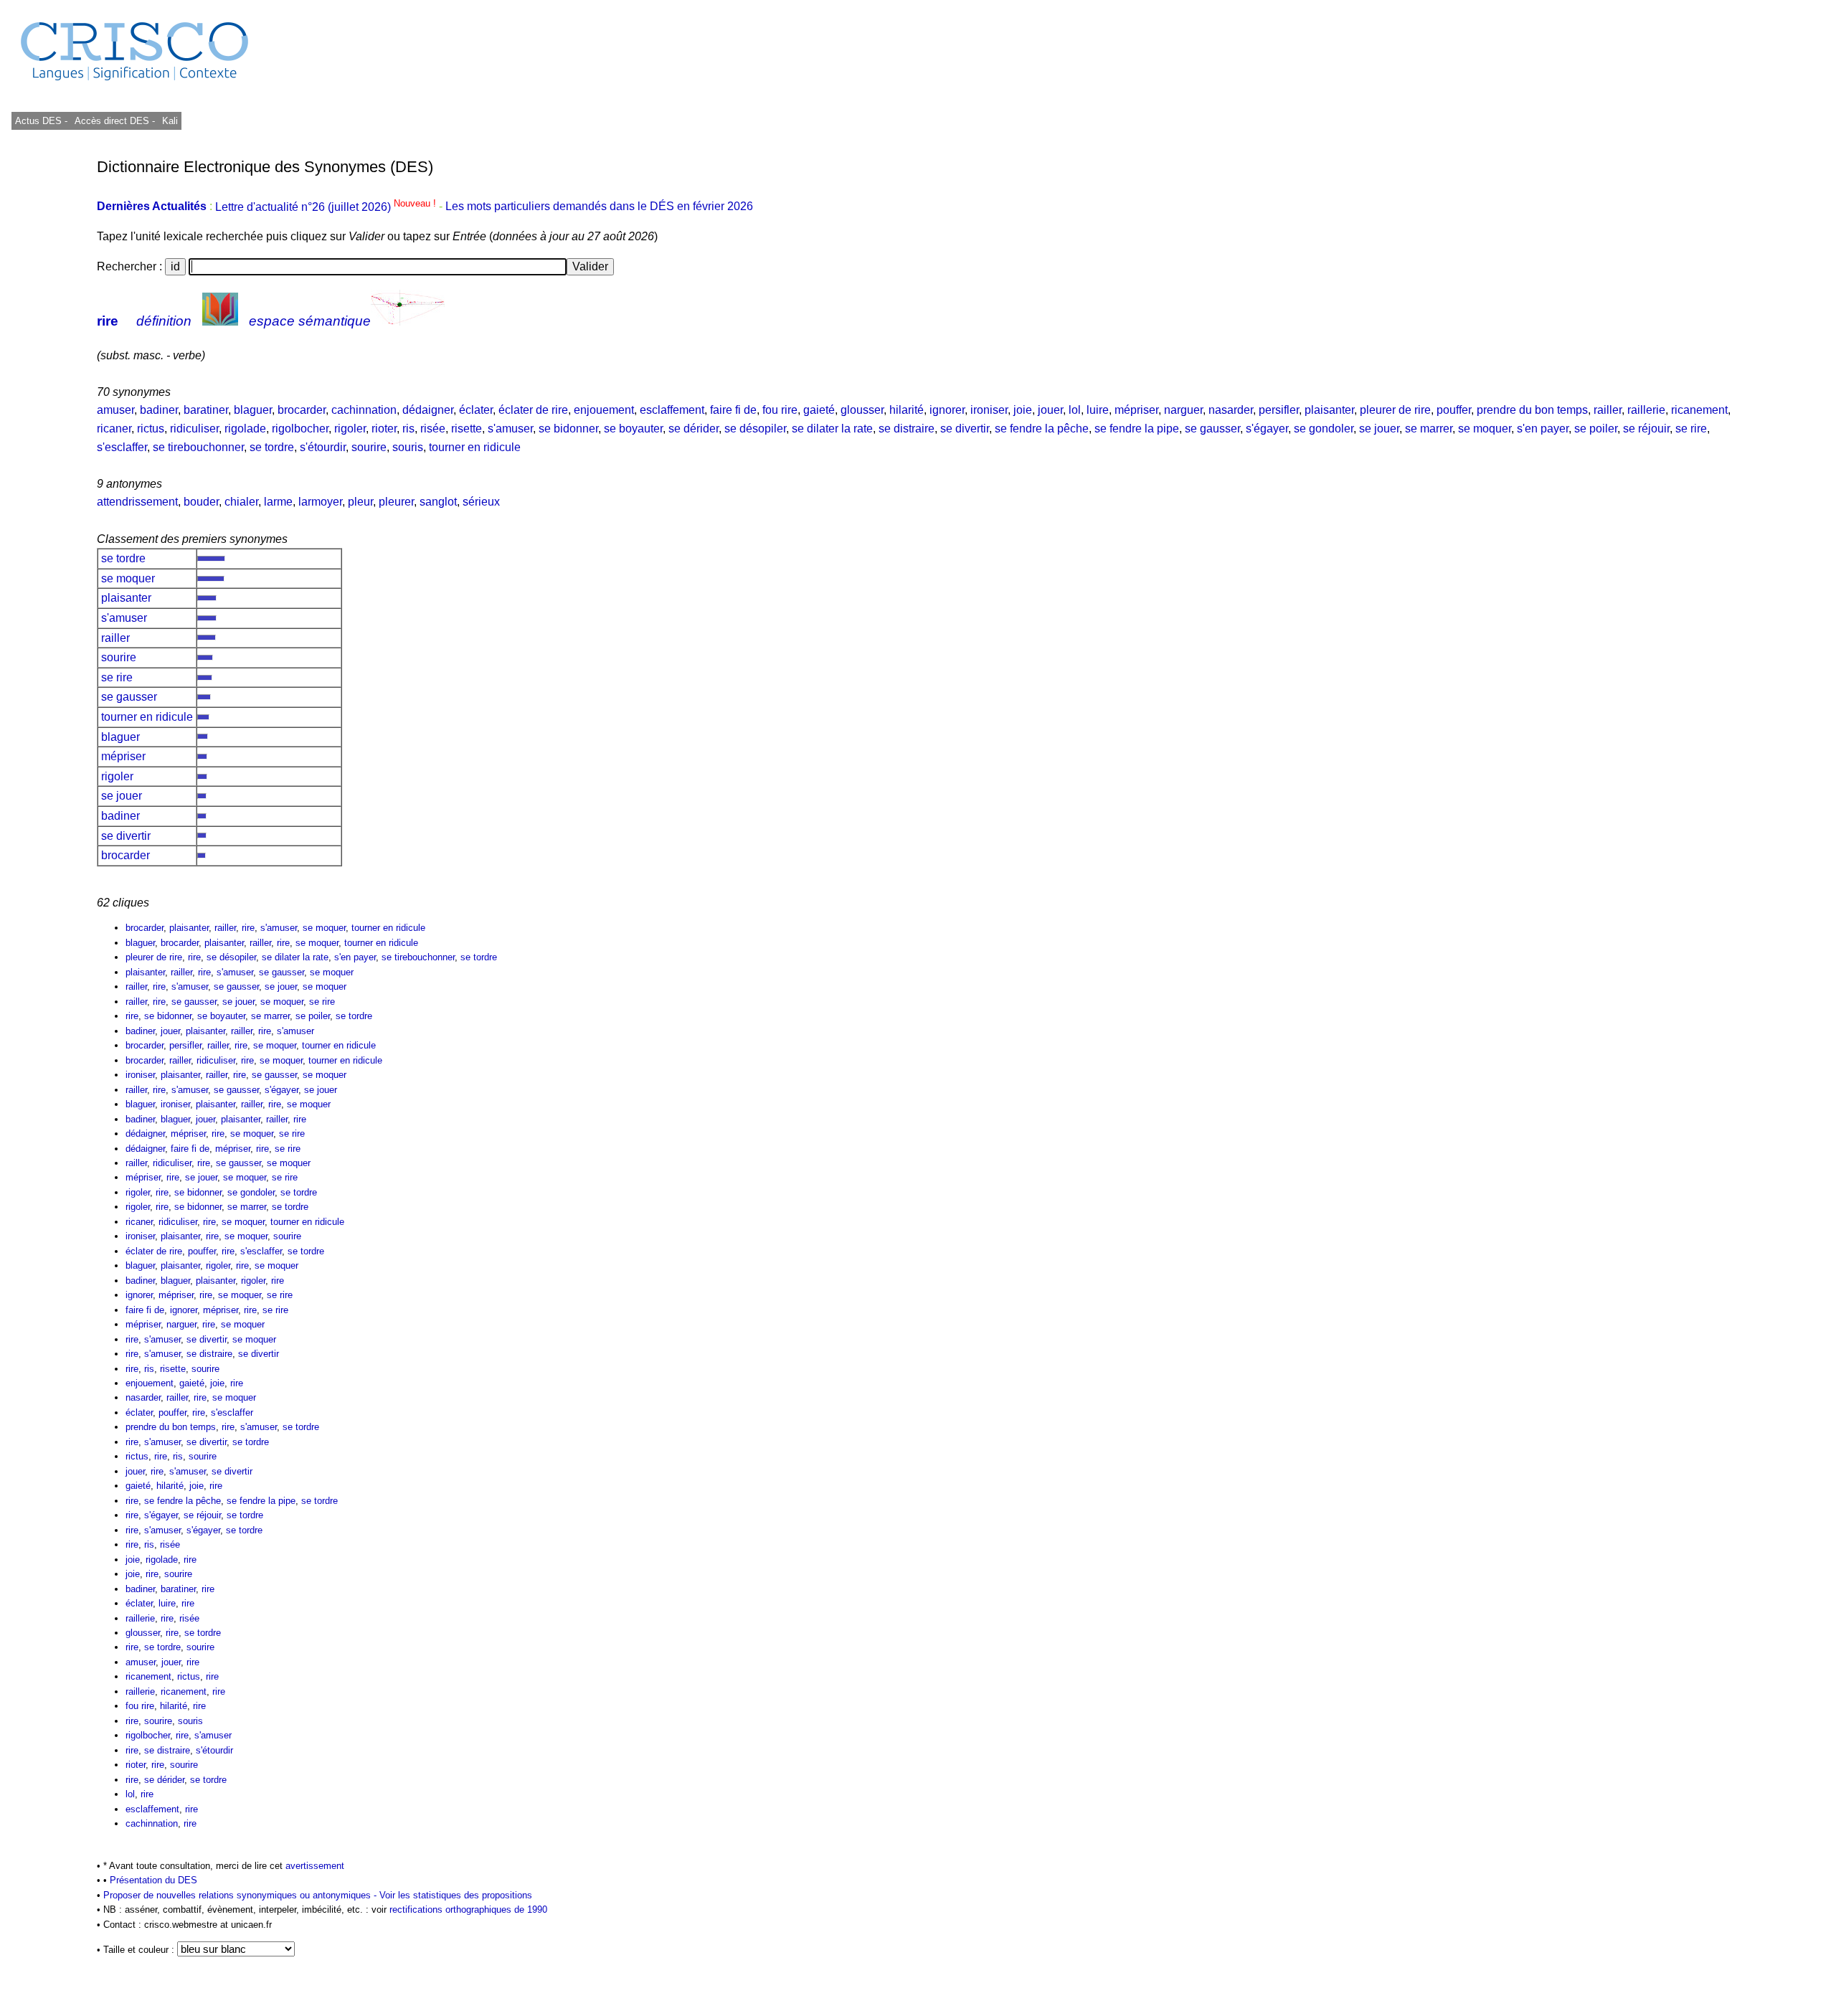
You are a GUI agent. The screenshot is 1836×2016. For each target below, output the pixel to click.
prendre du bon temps (1532, 410)
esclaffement (672, 410)
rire (108, 321)
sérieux (481, 502)
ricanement (1699, 410)
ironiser (989, 410)
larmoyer (320, 502)
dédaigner (428, 410)
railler (1608, 410)
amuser (115, 410)
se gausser (1212, 429)
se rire (1691, 429)
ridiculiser (194, 429)
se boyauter (633, 429)
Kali (170, 121)
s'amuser (510, 429)
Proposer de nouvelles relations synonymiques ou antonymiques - (241, 1895)
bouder (201, 502)
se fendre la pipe (1137, 429)
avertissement (315, 1866)
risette (467, 429)
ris (408, 429)
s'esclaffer (122, 447)
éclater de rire (533, 410)
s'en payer (1543, 429)
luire (1098, 410)
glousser (862, 410)
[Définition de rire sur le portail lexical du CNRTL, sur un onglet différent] (220, 321)
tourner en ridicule (475, 447)
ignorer (947, 410)
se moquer (1485, 429)
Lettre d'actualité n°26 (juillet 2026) (327, 207)
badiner (159, 410)
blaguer (253, 410)
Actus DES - (41, 121)
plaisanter (1329, 410)
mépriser (1136, 410)
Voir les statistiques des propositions (456, 1895)
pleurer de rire (1395, 410)
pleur (360, 502)
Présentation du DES (153, 1880)
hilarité (907, 410)
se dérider (694, 429)
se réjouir (1646, 429)
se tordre (272, 447)
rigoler (350, 429)
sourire (369, 447)
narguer (1183, 410)
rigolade (245, 429)
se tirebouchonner (198, 447)
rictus (151, 429)
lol (1075, 410)
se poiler (1596, 429)
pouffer (1454, 410)
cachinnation (364, 410)
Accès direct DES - (115, 121)
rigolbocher (300, 429)
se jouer (1379, 429)
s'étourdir (323, 447)
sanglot (438, 502)
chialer (241, 502)
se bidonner (568, 429)
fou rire (780, 410)
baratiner (206, 410)
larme (278, 502)
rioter (384, 429)
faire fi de (733, 410)
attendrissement (137, 502)
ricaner (114, 429)
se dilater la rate (832, 429)
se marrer (1429, 429)
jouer (1050, 410)
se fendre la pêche (1042, 429)
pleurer (396, 502)
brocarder (302, 410)
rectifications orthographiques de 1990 (468, 1909)
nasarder (1231, 410)
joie (1023, 410)
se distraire (907, 429)
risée (433, 429)
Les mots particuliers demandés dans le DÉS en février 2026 (599, 207)
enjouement (604, 410)
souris (408, 447)
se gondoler (1324, 429)
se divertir (965, 429)
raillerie (1646, 410)
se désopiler (755, 429)
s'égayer (1267, 429)
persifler (1279, 410)
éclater (476, 410)
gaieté (819, 410)
